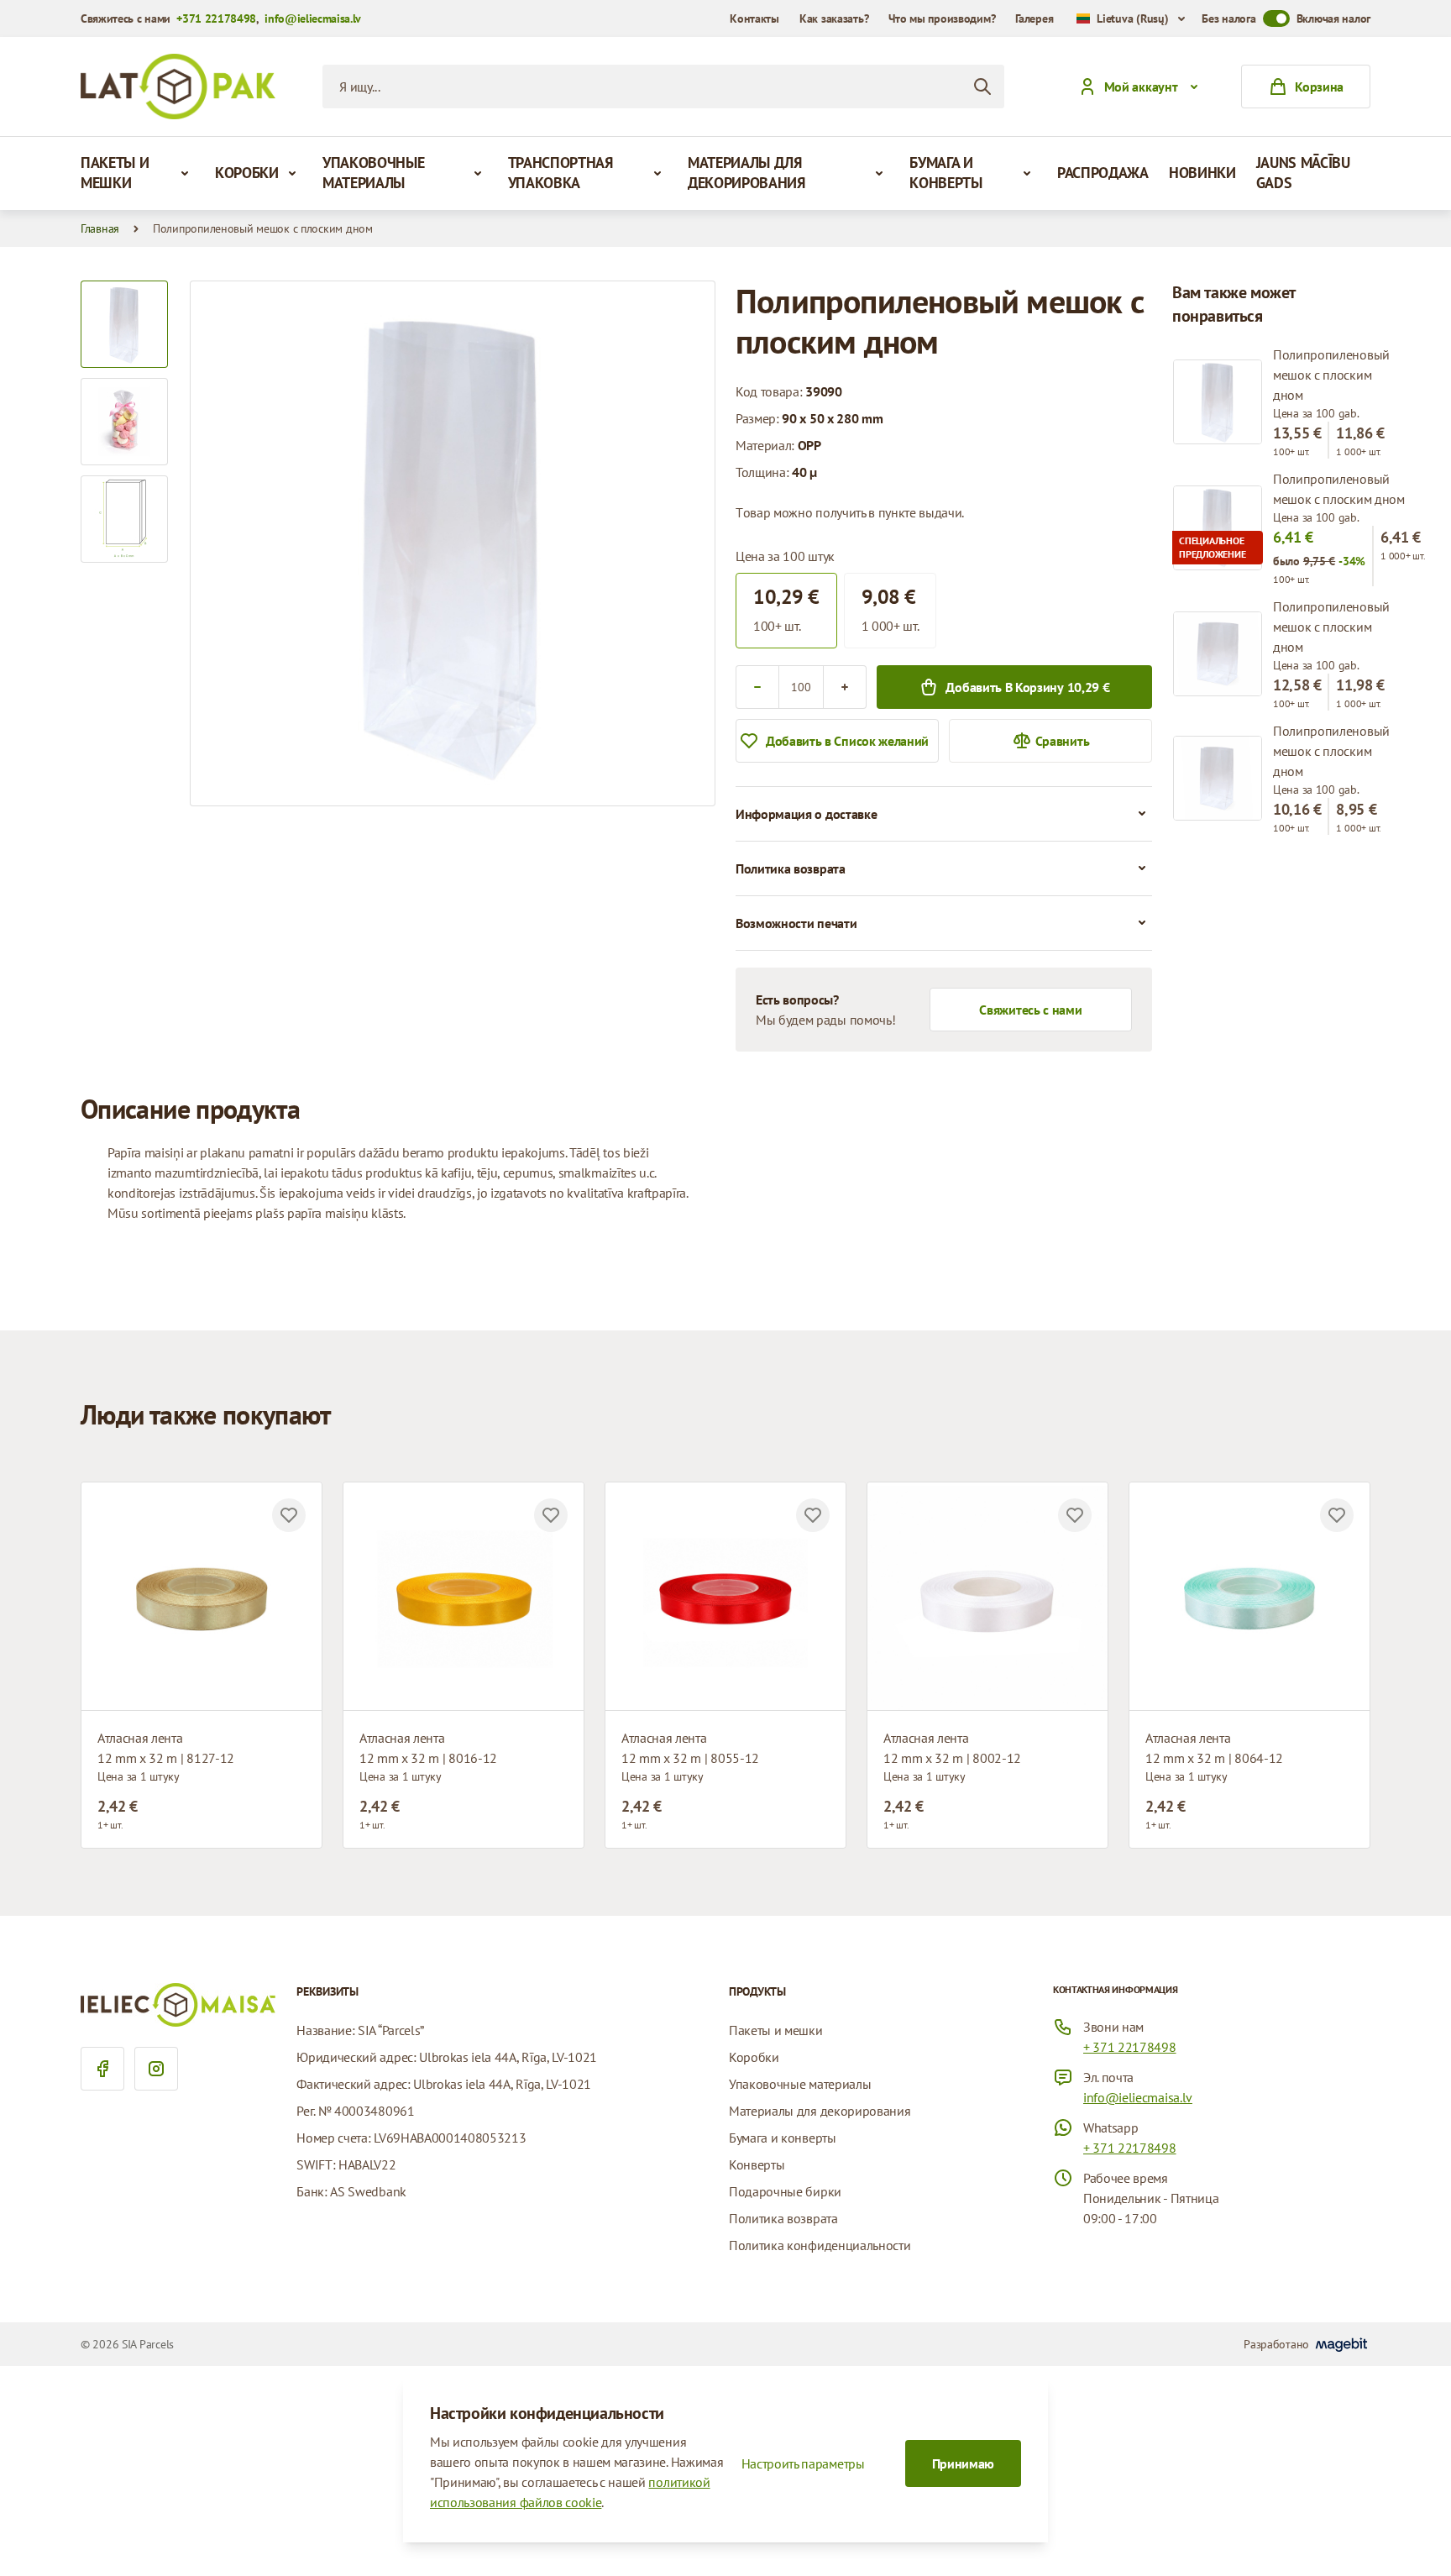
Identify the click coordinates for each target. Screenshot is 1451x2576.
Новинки (1202, 173)
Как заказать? (834, 18)
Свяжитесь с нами (1030, 1010)
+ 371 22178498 (1130, 2047)
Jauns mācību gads (1303, 173)
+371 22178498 (216, 18)
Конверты (757, 2164)
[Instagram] (156, 2069)
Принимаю (963, 2463)
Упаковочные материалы (373, 173)
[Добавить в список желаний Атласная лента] (289, 1515)
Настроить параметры (803, 2463)
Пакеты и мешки (115, 173)
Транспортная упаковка (560, 173)
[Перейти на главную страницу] (178, 87)
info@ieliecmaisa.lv (313, 18)
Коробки (247, 173)
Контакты (754, 18)
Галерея (1034, 18)
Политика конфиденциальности (820, 2245)
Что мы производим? (942, 18)
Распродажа (1103, 173)
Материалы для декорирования (746, 173)
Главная (100, 228)
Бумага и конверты (946, 173)
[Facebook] (102, 2069)
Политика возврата (783, 2218)
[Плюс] (845, 687)
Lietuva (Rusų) (1132, 18)
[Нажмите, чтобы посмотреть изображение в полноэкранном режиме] (453, 543)
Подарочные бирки (785, 2191)
